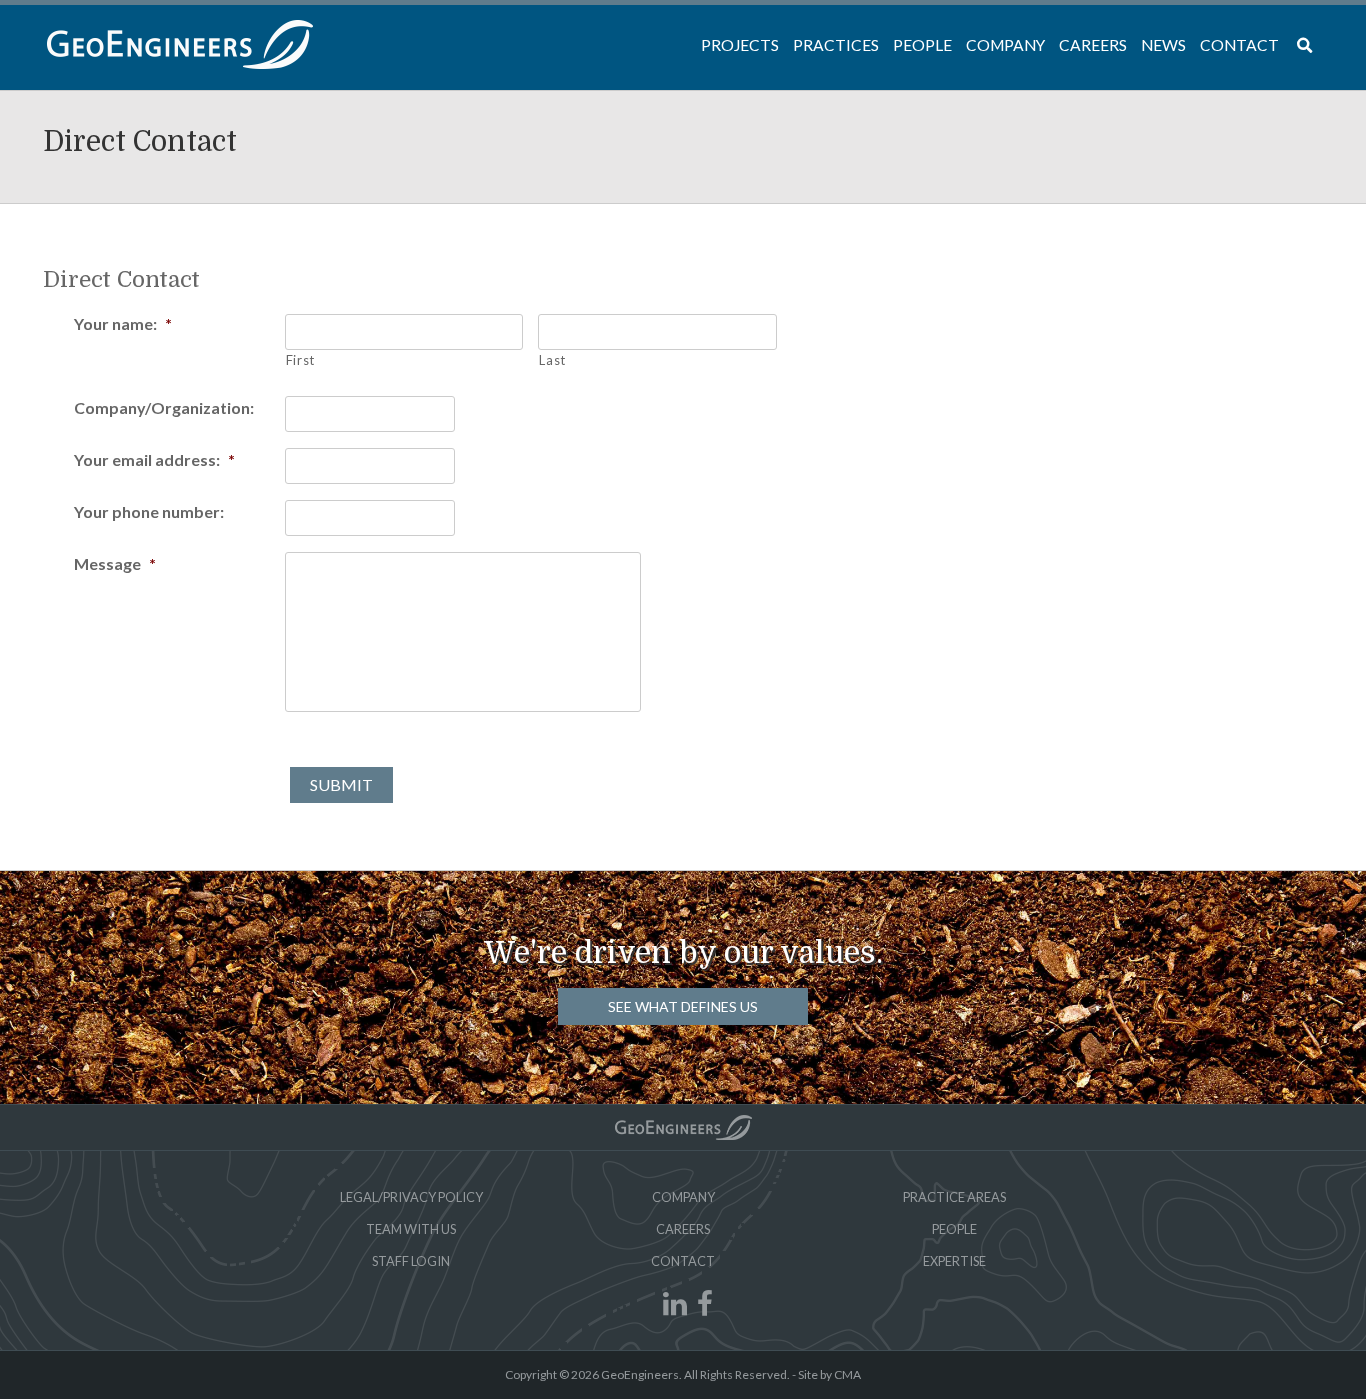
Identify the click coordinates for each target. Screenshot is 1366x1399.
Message (115, 563)
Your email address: (154, 459)
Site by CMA (829, 1374)
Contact (683, 1261)
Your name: (123, 323)
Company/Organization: (164, 407)
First (300, 360)
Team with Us (411, 1229)
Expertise (954, 1261)
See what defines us (683, 1006)
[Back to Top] (683, 1127)
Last (552, 360)
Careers (683, 1229)
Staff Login (411, 1261)
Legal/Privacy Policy (411, 1197)
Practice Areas (954, 1197)
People (954, 1229)
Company (683, 1197)
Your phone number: (149, 511)
